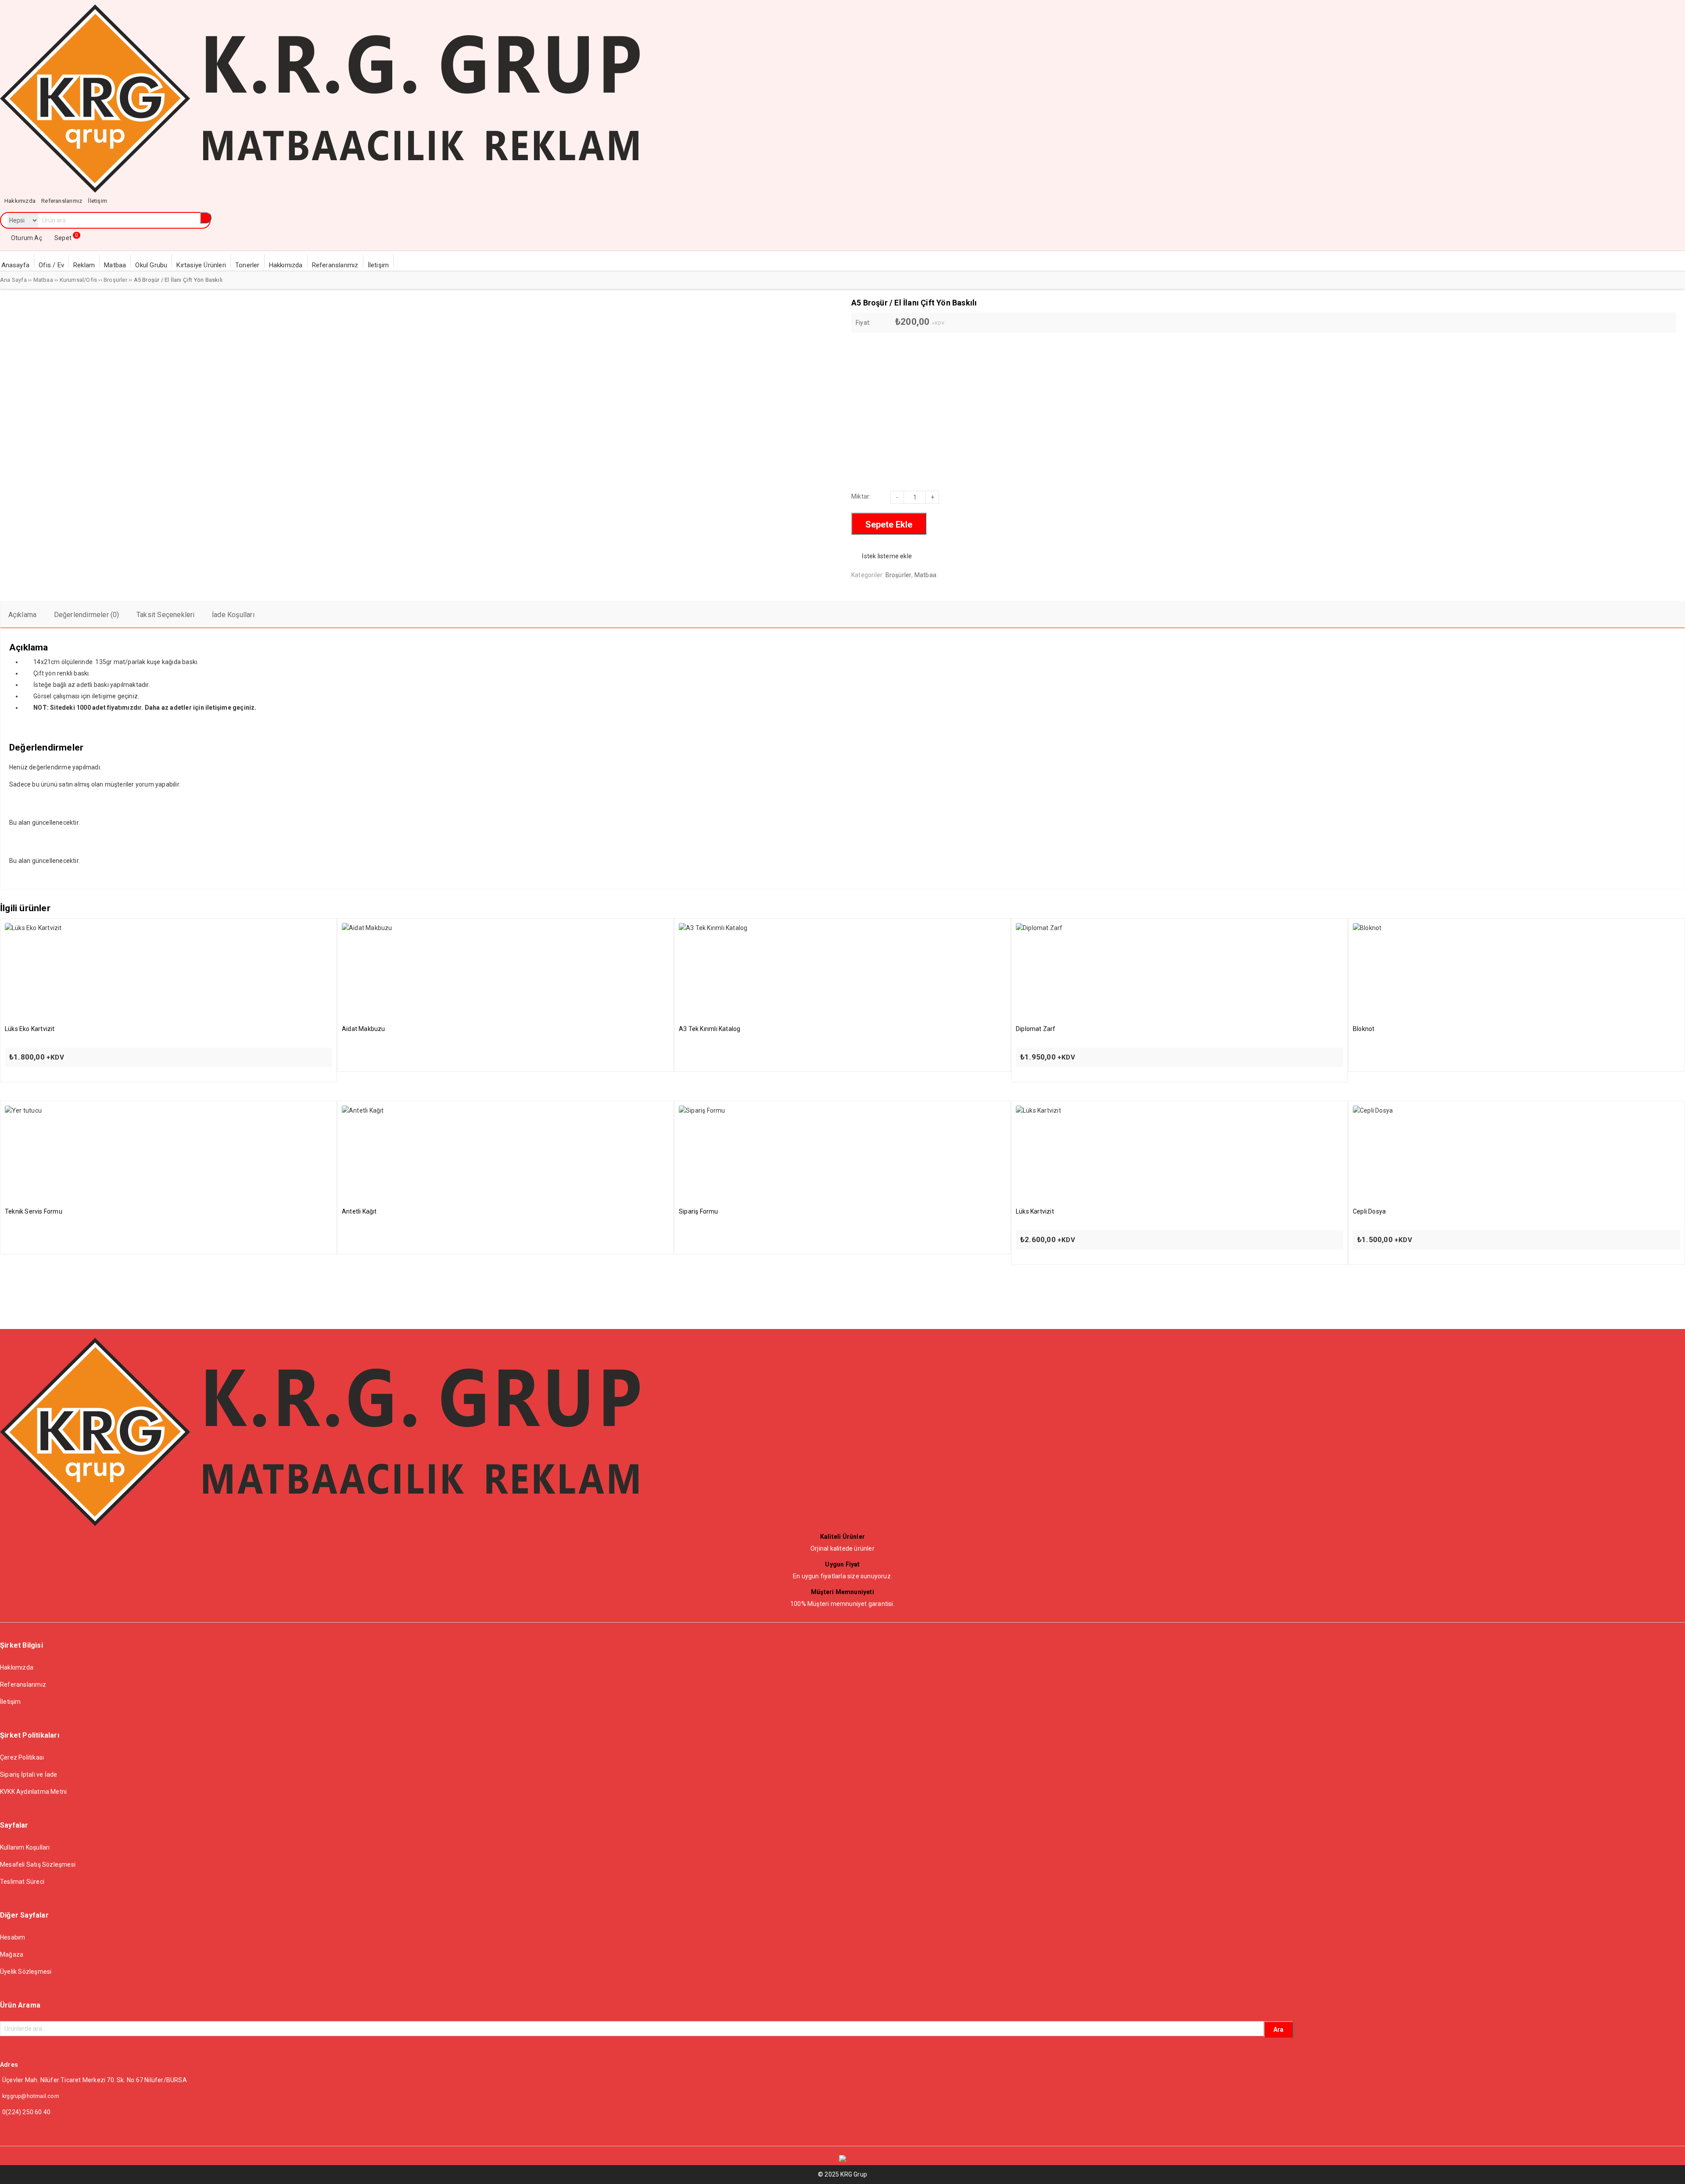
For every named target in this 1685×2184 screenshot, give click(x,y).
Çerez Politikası (22, 1757)
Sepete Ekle (889, 524)
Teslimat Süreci (22, 1882)
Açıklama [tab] (23, 615)
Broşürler (115, 280)
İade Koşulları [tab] (233, 615)
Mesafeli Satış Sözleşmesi (38, 1864)
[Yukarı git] (1670, 2169)
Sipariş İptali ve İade (29, 1774)
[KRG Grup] (320, 190)
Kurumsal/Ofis (79, 280)
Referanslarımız (23, 1685)
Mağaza (12, 1954)
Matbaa (43, 280)
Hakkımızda (17, 1667)
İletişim (11, 1702)
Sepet (66, 238)
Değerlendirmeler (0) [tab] (87, 615)
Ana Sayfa (13, 280)
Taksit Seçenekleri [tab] (166, 615)
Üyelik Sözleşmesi (26, 1972)
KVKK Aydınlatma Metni (33, 1792)
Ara (1278, 2030)
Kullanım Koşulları (25, 1847)
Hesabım (13, 1937)
